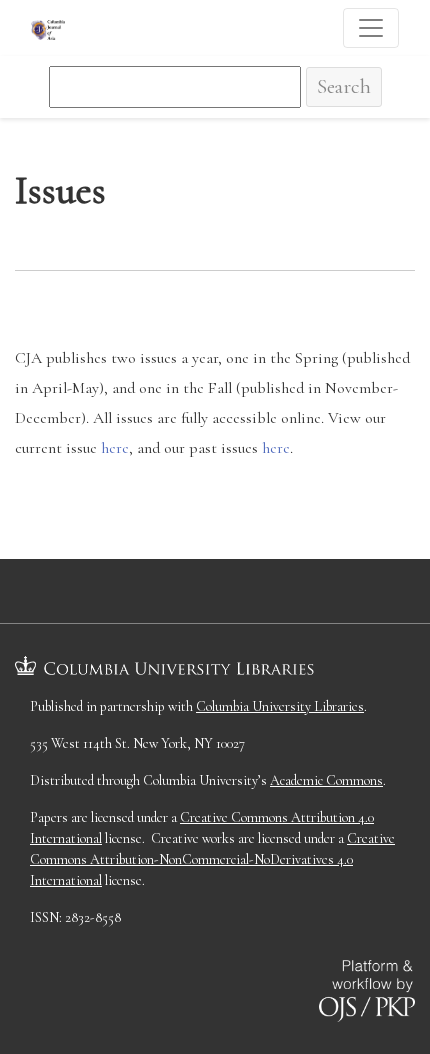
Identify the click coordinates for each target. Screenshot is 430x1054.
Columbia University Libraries (280, 706)
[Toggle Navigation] (371, 28)
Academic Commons (326, 780)
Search (344, 86)
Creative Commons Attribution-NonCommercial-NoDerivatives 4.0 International (212, 859)
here (115, 448)
